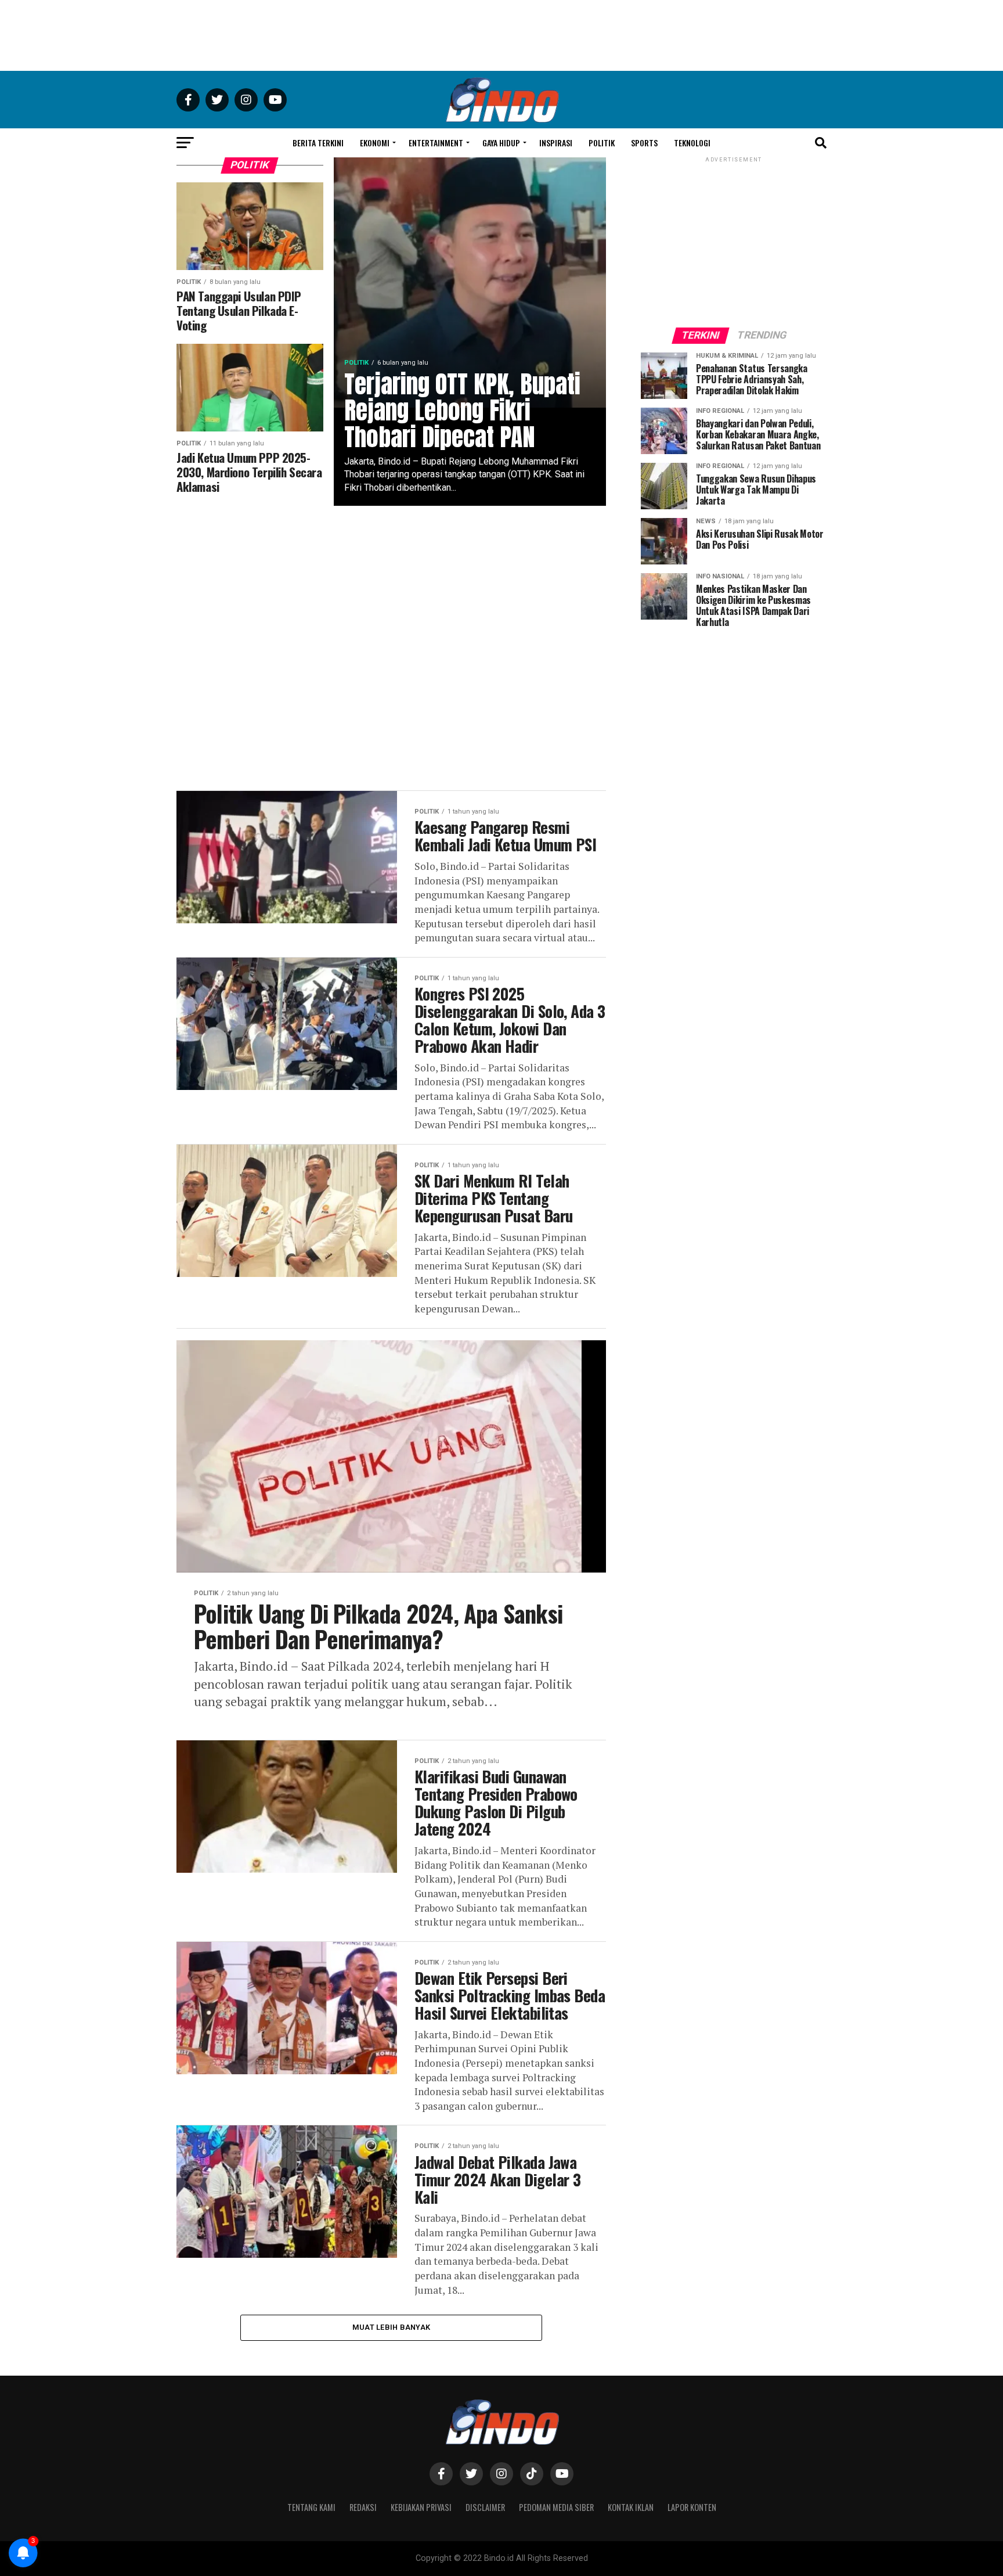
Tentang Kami (311, 2507)
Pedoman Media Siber (556, 2507)
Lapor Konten (692, 2507)
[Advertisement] (501, 35)
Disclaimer (485, 2507)
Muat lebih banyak (391, 2327)
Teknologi (692, 143)
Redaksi (363, 2507)
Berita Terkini (318, 143)
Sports (644, 143)
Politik (602, 143)
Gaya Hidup (501, 143)
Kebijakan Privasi (421, 2507)
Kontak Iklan (631, 2507)
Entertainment (436, 143)
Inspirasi (556, 143)
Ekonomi (375, 143)
